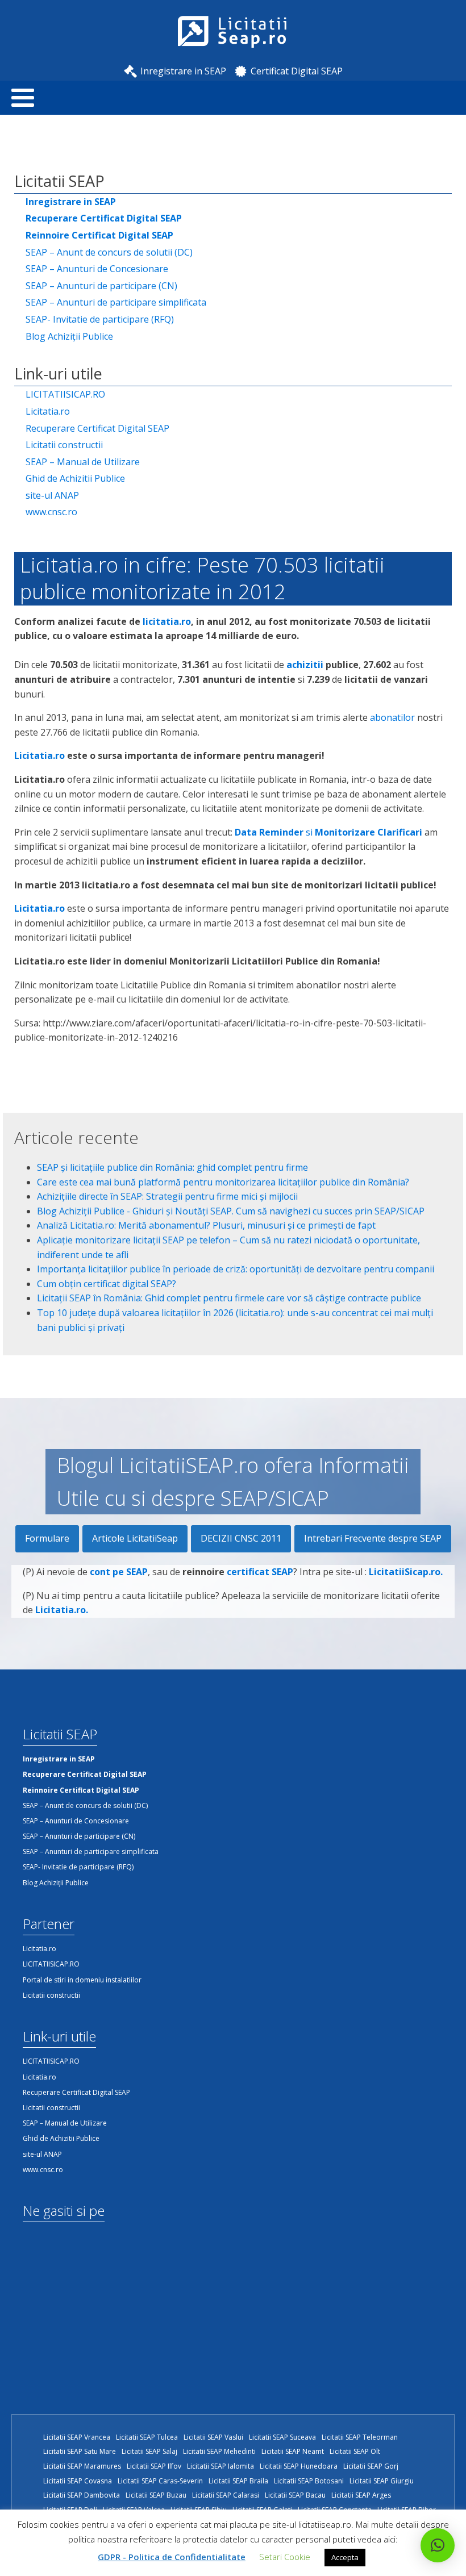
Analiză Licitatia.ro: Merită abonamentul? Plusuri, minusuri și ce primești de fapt (206, 1225)
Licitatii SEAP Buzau (156, 2495)
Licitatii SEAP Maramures (82, 2466)
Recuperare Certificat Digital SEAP (97, 428)
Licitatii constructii (64, 445)
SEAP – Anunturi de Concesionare (97, 269)
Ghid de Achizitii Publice (75, 478)
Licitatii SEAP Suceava (282, 2437)
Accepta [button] (345, 2557)
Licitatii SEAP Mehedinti (219, 2451)
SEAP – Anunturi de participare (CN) (101, 286)
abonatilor (392, 717)
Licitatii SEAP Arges (361, 2495)
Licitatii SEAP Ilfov (154, 2466)
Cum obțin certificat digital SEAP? (107, 1284)
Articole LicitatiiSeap (135, 1538)
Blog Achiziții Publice (69, 336)
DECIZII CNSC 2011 (241, 1538)
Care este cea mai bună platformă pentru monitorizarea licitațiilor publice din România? (223, 1182)
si (328, 832)
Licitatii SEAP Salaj (149, 2451)
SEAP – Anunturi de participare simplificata (116, 302)
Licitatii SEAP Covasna (78, 2481)
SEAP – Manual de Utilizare (83, 462)
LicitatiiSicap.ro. (406, 1572)
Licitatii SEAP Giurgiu (382, 2481)
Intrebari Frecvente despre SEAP (373, 1538)
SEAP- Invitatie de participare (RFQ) (100, 319)
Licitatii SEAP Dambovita (82, 2495)
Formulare (47, 1538)
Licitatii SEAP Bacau (295, 2495)
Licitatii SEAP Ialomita (220, 2466)
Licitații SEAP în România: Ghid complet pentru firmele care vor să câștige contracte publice (229, 1298)
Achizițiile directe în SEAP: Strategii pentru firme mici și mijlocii (167, 1196)
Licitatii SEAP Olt (355, 2451)
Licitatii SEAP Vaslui (213, 2437)
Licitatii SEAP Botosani (309, 2481)
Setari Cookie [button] (285, 2557)
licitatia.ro (167, 621)
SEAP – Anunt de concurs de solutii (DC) (109, 252)
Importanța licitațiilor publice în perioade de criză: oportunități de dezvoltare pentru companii (236, 1269)
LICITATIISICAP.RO (65, 394)
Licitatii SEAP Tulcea (147, 2437)
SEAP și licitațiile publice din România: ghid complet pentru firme (172, 1167)
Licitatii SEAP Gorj (371, 2466)
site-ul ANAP (52, 495)
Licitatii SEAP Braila (238, 2481)
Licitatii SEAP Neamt (293, 2451)
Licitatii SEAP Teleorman (360, 2437)
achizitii (305, 665)
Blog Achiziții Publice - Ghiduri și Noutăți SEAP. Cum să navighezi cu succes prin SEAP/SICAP (231, 1211)
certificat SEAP (260, 1572)
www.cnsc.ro (51, 512)
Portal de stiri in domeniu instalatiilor (82, 1980)
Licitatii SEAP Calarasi (226, 2495)
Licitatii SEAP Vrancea (77, 2437)
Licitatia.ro (48, 411)
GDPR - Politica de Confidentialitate (172, 2557)
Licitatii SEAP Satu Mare (80, 2451)
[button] (438, 2545)
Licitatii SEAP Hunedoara (299, 2466)
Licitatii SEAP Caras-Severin (160, 2481)
